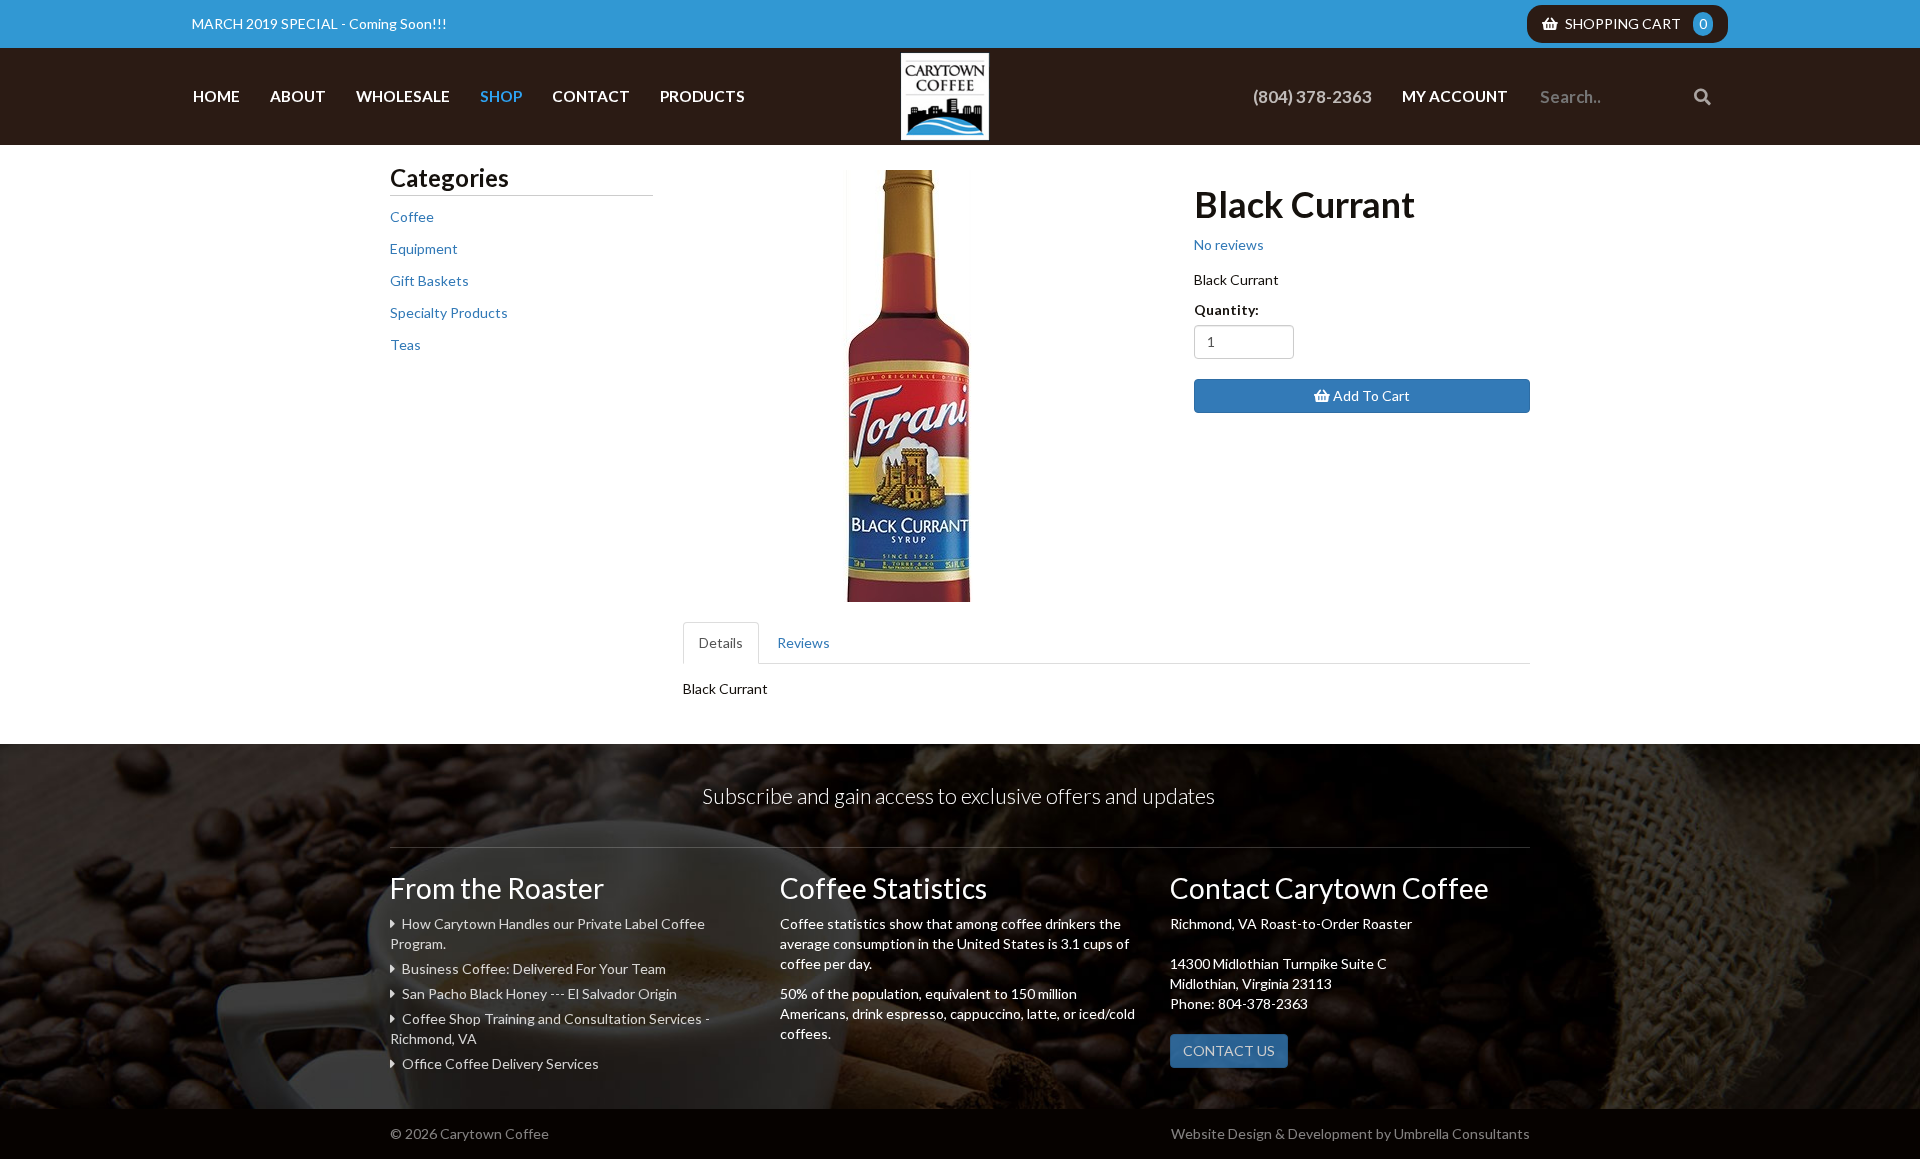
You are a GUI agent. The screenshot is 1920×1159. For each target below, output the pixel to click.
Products (702, 96)
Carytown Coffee (945, 96)
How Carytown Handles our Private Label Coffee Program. (547, 933)
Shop (501, 96)
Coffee (412, 216)
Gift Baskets (429, 280)
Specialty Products (449, 312)
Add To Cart (1370, 395)
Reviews (803, 642)
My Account (1455, 96)
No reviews (1229, 244)
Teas (405, 344)
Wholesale (403, 96)
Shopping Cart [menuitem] (1636, 23)
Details (721, 642)
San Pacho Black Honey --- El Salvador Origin (539, 993)
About (298, 96)
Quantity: (1226, 309)
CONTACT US (1229, 1050)
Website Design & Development (1272, 1133)
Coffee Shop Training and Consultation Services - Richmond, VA (550, 1028)
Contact (591, 96)
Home (216, 96)
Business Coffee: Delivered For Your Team (534, 968)
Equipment (424, 248)
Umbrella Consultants (1462, 1133)
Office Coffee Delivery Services (500, 1063)
